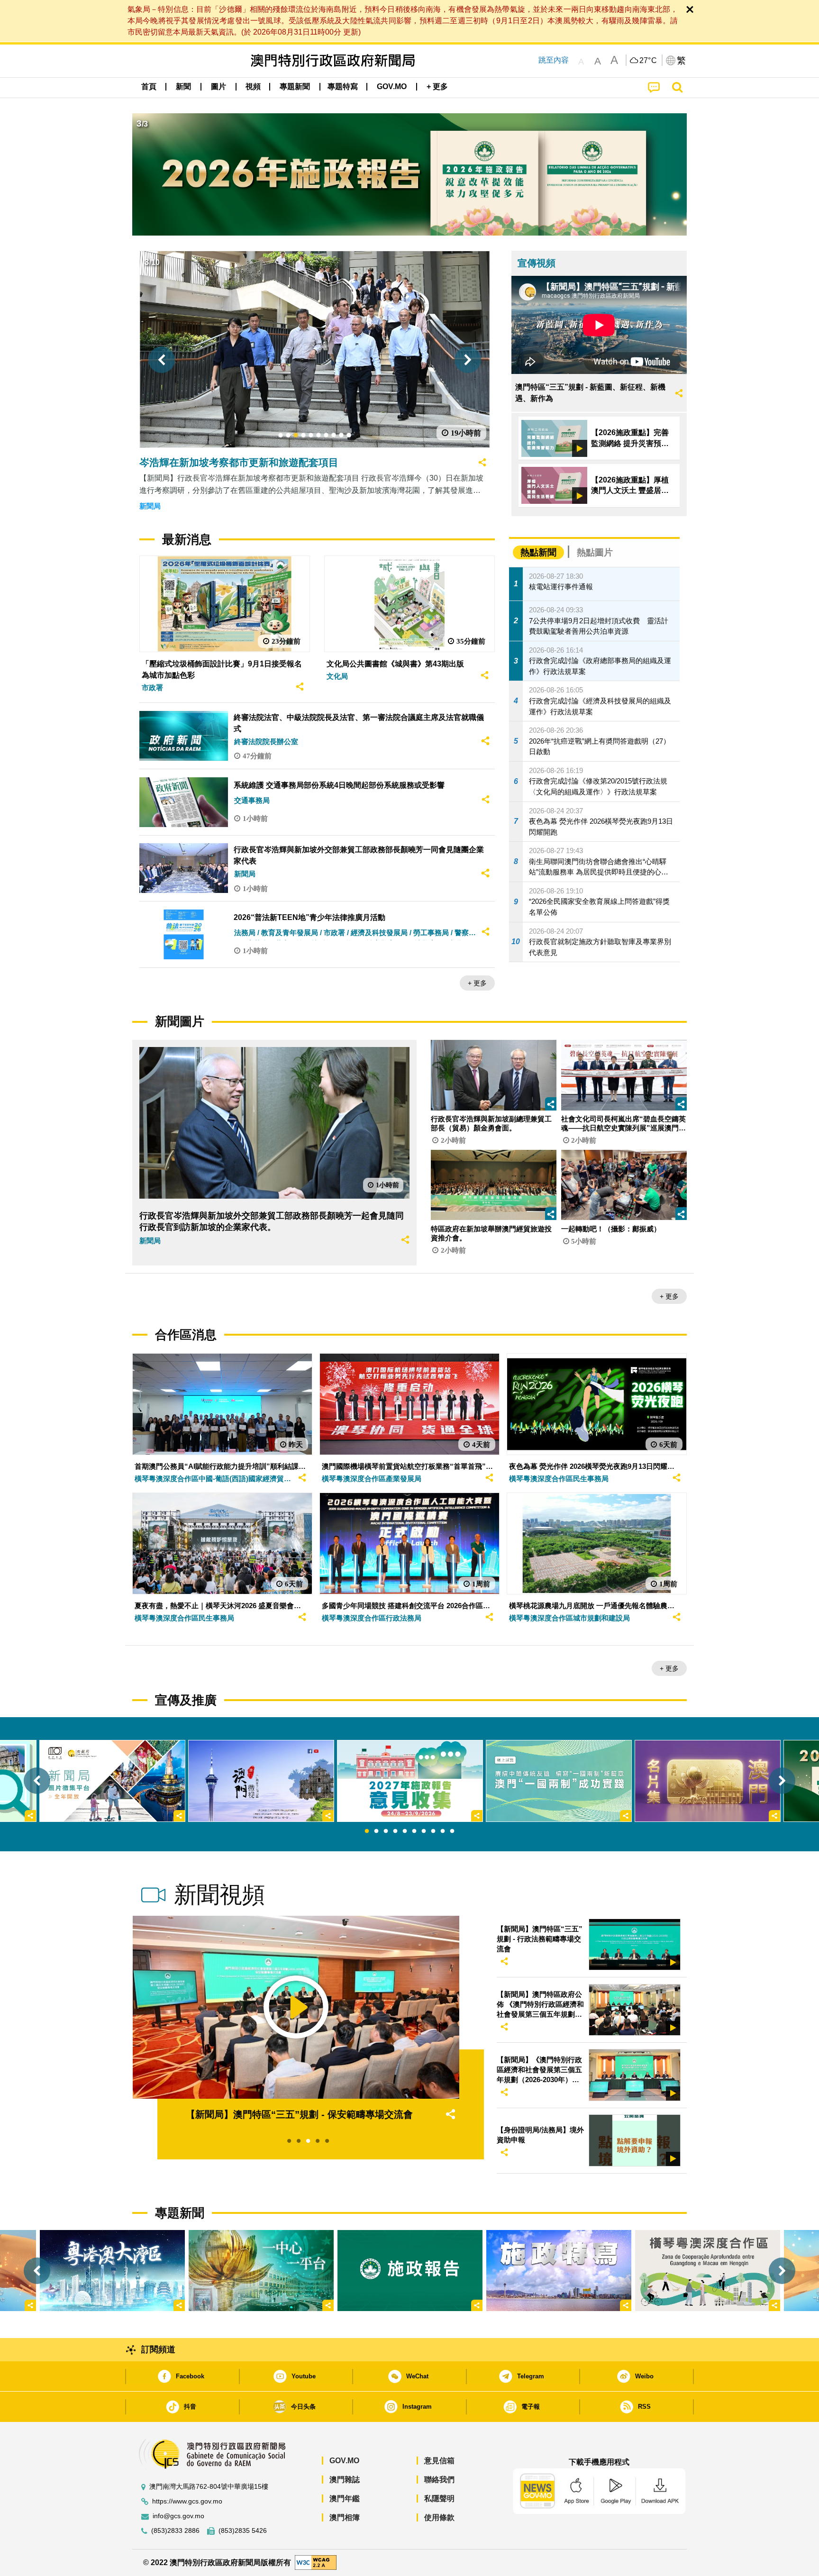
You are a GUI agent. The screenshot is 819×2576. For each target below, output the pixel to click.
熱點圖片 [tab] (595, 552)
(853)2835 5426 (243, 2531)
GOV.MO (344, 2461)
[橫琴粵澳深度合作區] (708, 2271)
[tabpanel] (410, 1781)
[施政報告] (410, 2271)
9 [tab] (443, 1831)
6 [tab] (414, 1831)
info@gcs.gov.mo (178, 2516)
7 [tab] (424, 1831)
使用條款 (439, 2517)
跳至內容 (554, 60)
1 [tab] (367, 1831)
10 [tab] (452, 1831)
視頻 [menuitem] (253, 86)
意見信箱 (439, 2461)
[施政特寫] (559, 2271)
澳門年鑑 (345, 2499)
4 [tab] (395, 1831)
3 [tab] (386, 1831)
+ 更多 (477, 983)
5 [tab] (405, 1831)
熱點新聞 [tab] (538, 552)
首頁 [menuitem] (149, 86)
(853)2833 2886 (175, 2531)
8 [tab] (433, 1831)
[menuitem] (183, 87)
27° (648, 61)
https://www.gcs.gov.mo (187, 2501)
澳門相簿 (345, 2517)
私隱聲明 (439, 2499)
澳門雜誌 (345, 2480)
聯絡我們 (439, 2480)
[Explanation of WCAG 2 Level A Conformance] (316, 2562)
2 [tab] (376, 1831)
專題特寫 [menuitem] (343, 86)
